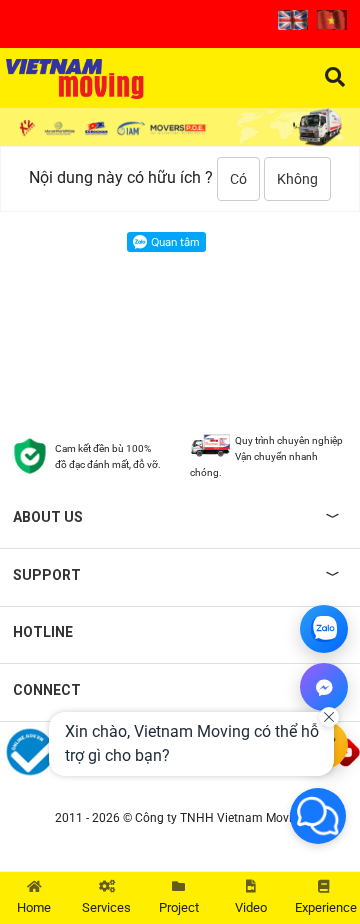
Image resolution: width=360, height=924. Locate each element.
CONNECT (47, 690)
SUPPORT (47, 575)
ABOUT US (48, 517)
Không (297, 179)
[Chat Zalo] (324, 629)
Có (238, 179)
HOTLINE (43, 632)
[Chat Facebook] (324, 687)
